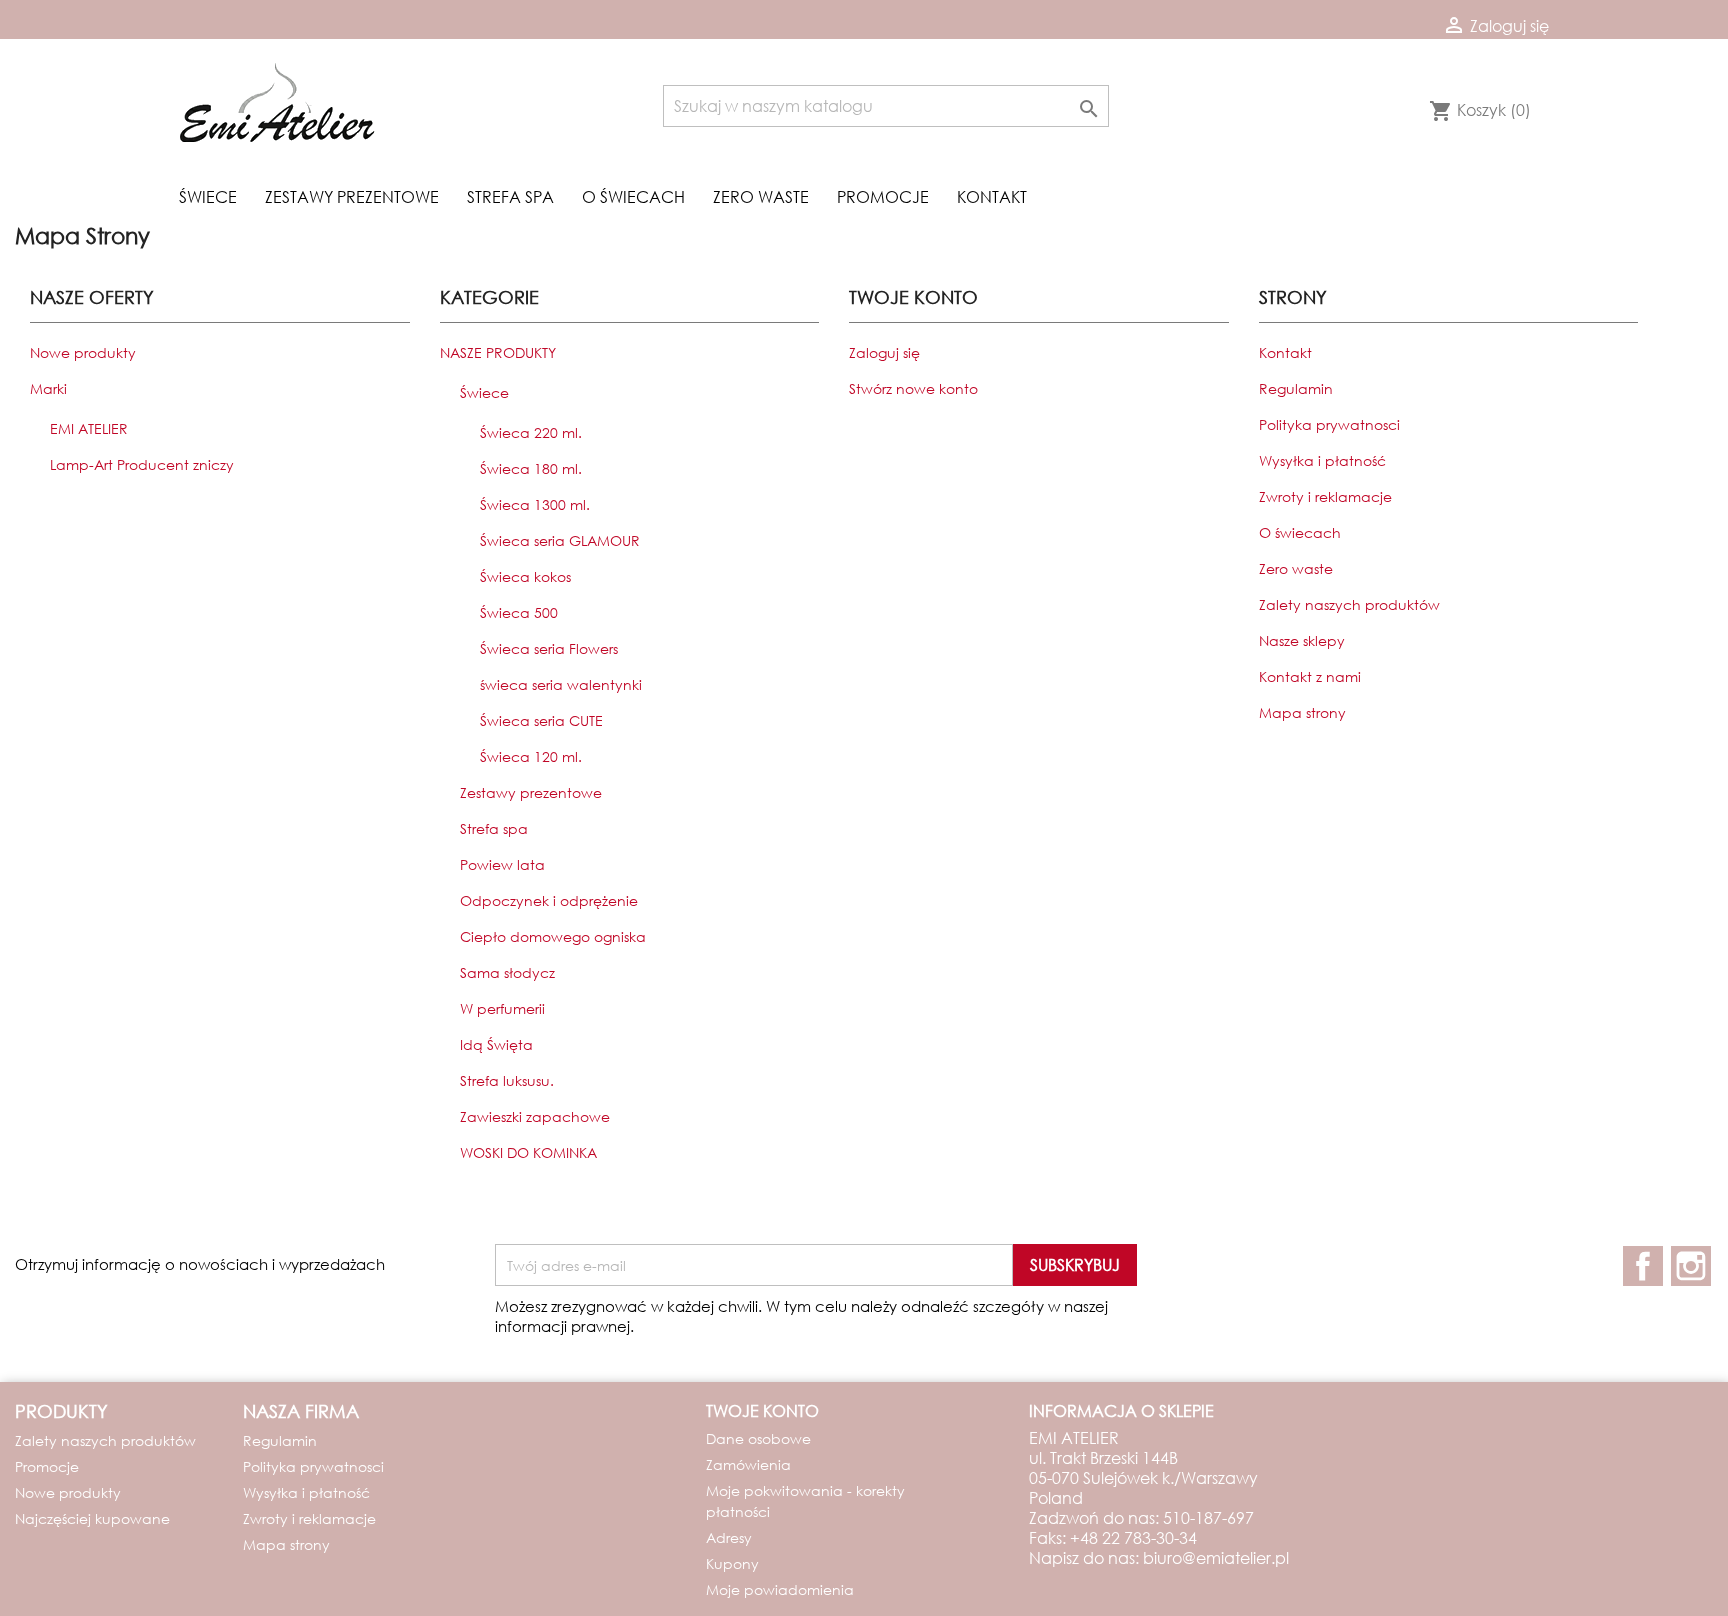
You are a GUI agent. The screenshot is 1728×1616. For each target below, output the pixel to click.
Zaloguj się (884, 352)
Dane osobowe (758, 1438)
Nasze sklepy (1302, 640)
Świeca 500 (519, 612)
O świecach (633, 196)
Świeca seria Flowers (549, 648)
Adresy (729, 1537)
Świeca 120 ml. (531, 756)
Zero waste (761, 196)
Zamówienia (748, 1464)
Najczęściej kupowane (92, 1518)
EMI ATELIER (89, 428)
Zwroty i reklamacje (1325, 496)
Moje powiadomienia (780, 1589)
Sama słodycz (507, 972)
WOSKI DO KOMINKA (528, 1152)
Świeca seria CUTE (541, 720)
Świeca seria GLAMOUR (560, 540)
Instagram (1691, 1266)
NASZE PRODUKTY (498, 352)
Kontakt (992, 196)
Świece (208, 196)
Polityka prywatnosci (1329, 424)
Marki (48, 388)
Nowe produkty (83, 352)
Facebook (1643, 1266)
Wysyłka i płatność (1322, 460)
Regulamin (1296, 388)
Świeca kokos (525, 576)
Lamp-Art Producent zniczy (142, 464)
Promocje (883, 196)
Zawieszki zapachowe (535, 1116)
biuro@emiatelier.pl (1216, 1557)
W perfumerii (502, 1008)
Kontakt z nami (1310, 676)
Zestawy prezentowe (352, 196)
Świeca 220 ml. (531, 432)
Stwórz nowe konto (913, 388)
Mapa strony (1302, 712)
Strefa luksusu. (507, 1080)
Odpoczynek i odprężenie (549, 900)
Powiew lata (502, 864)
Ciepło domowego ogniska (553, 936)
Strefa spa (510, 196)
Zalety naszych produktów (1349, 604)
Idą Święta (496, 1044)
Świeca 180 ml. (531, 468)
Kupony (732, 1563)
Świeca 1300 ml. (535, 504)
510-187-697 (1208, 1517)
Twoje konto (762, 1410)
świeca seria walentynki (561, 684)
